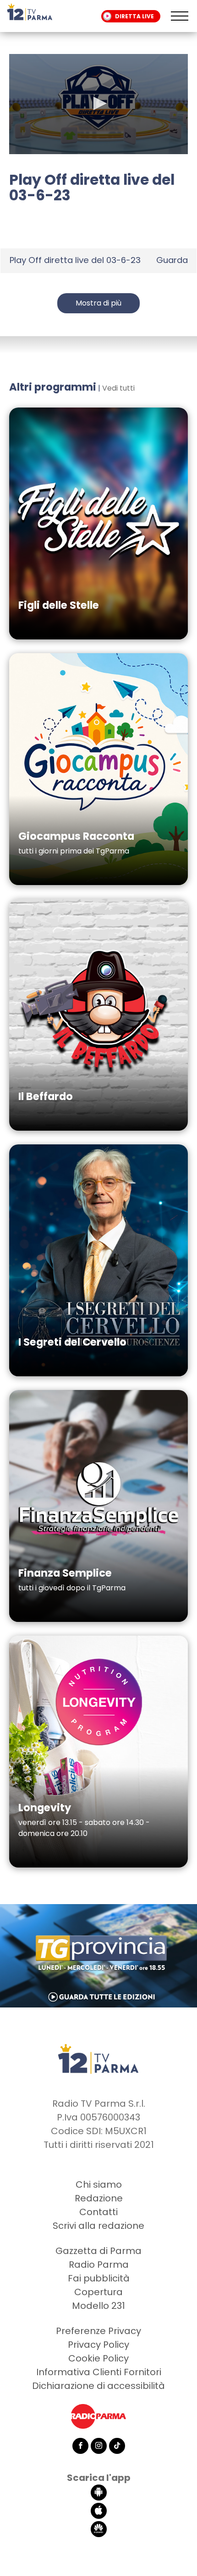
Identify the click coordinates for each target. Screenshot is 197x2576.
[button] (98, 103)
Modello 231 (98, 2306)
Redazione (99, 2198)
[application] (98, 104)
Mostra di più (98, 303)
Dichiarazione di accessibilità (98, 2386)
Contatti (98, 2212)
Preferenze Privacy (98, 2331)
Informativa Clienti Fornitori (99, 2372)
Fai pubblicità (99, 2278)
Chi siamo (99, 2184)
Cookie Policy (98, 2358)
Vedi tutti (118, 388)
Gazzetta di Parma (98, 2251)
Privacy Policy (98, 2345)
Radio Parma (99, 2265)
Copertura (98, 2292)
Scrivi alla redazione (98, 2226)
